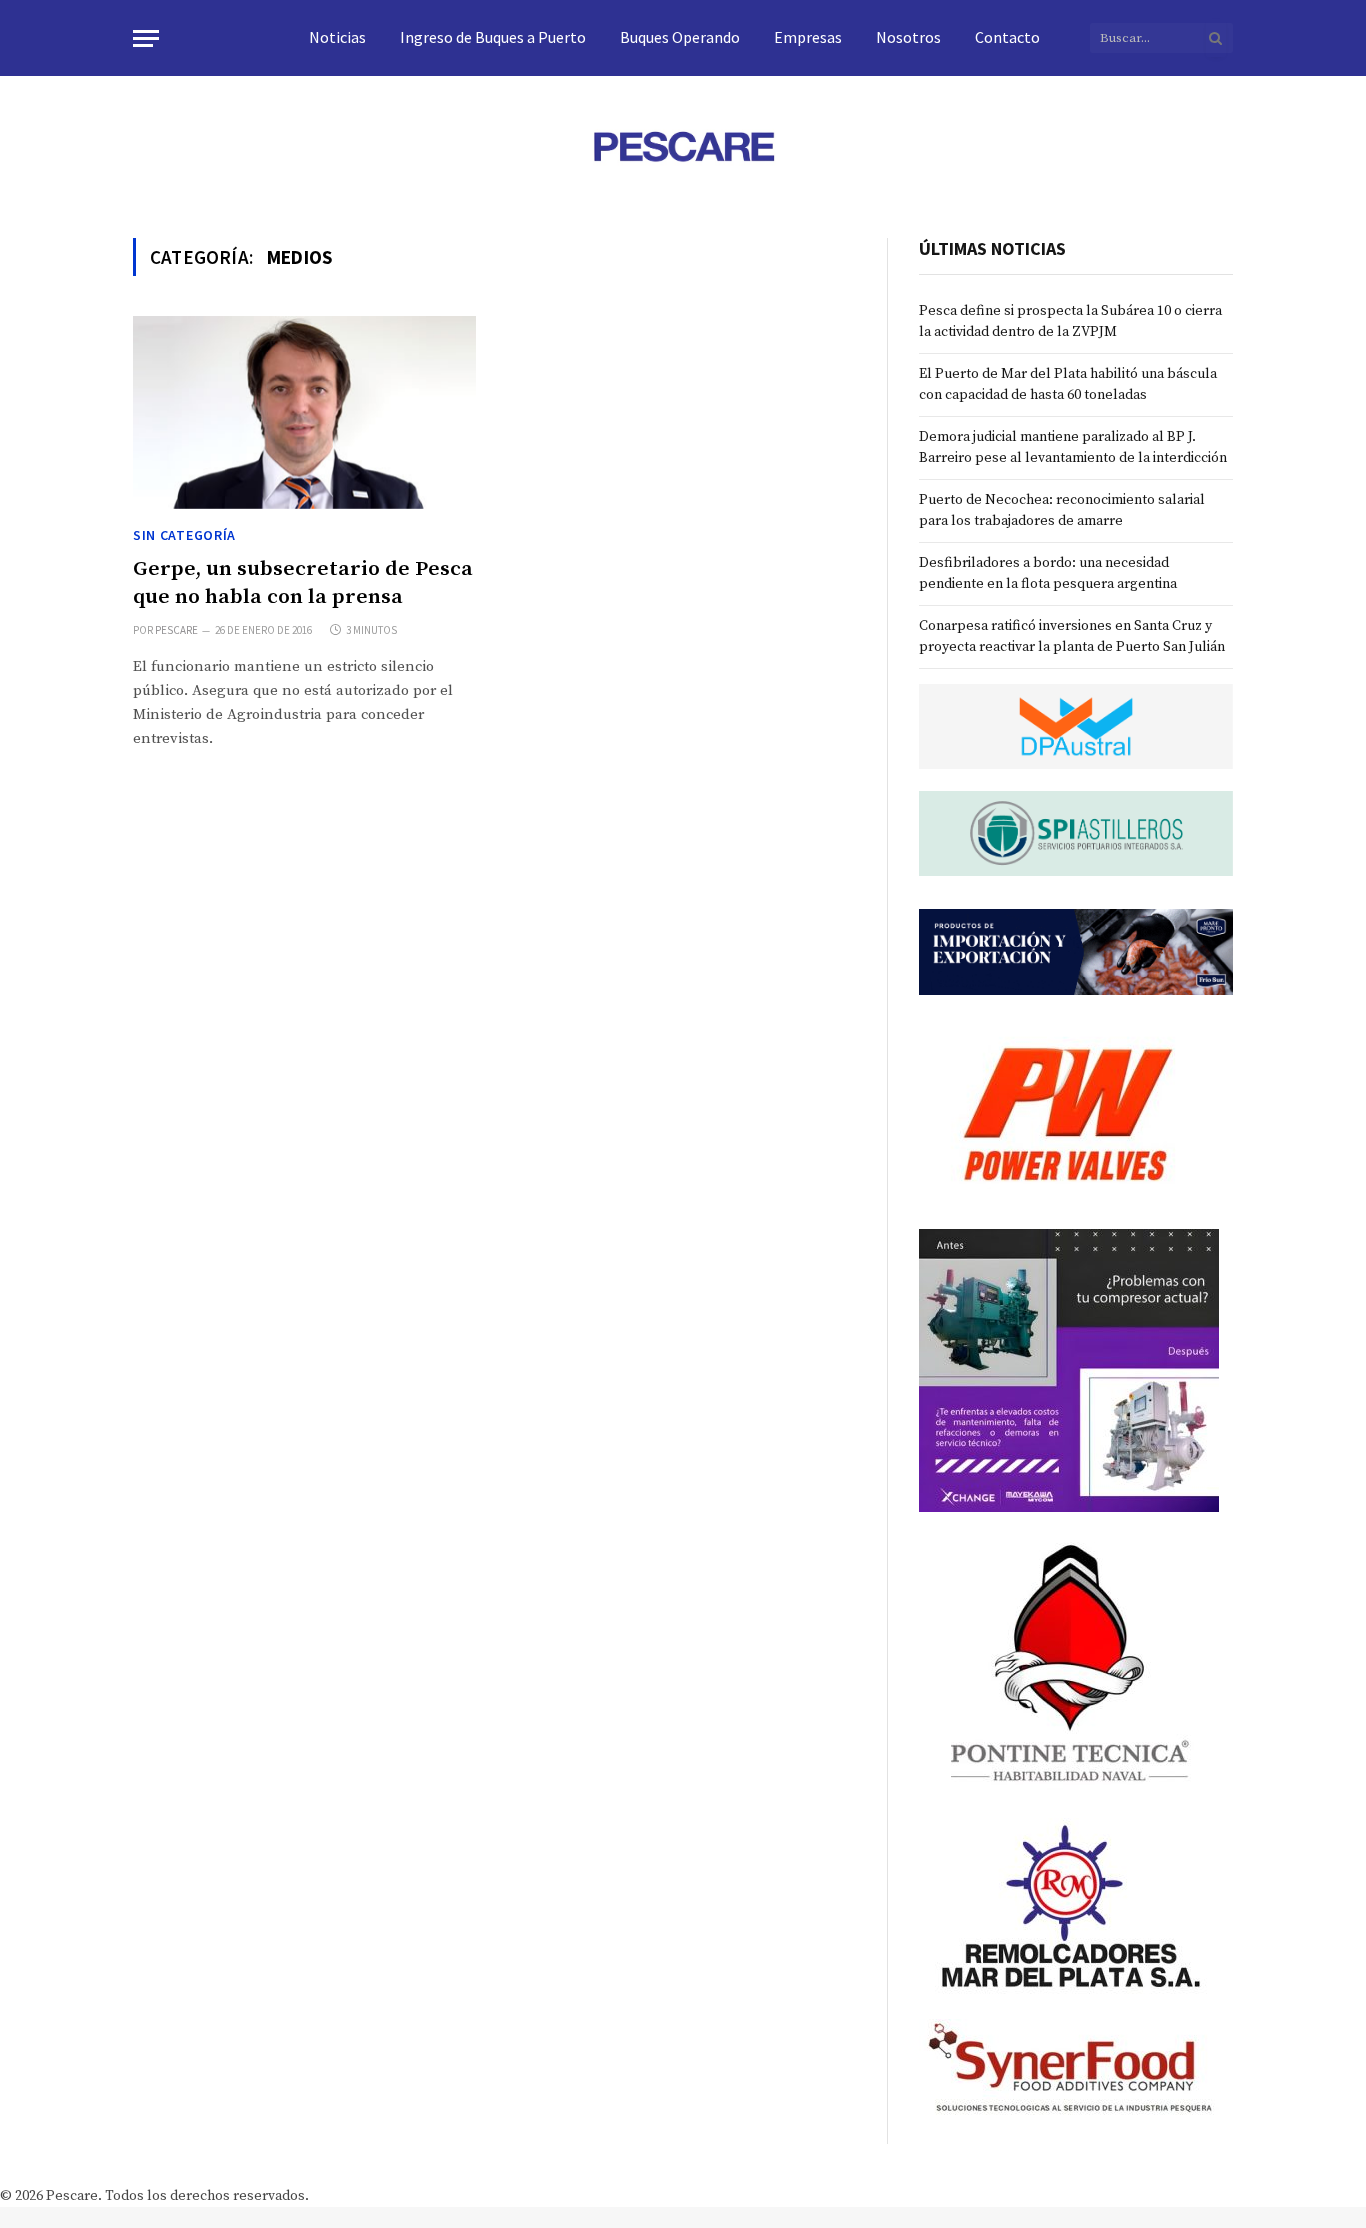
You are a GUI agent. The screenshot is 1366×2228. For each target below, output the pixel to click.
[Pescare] (683, 146)
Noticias (337, 37)
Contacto (1007, 37)
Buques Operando (680, 37)
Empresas (808, 37)
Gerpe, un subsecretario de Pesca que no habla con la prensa (303, 583)
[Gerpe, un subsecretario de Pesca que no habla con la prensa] (304, 412)
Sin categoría (184, 535)
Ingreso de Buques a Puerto (493, 37)
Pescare (176, 630)
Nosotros (908, 37)
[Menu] (146, 38)
